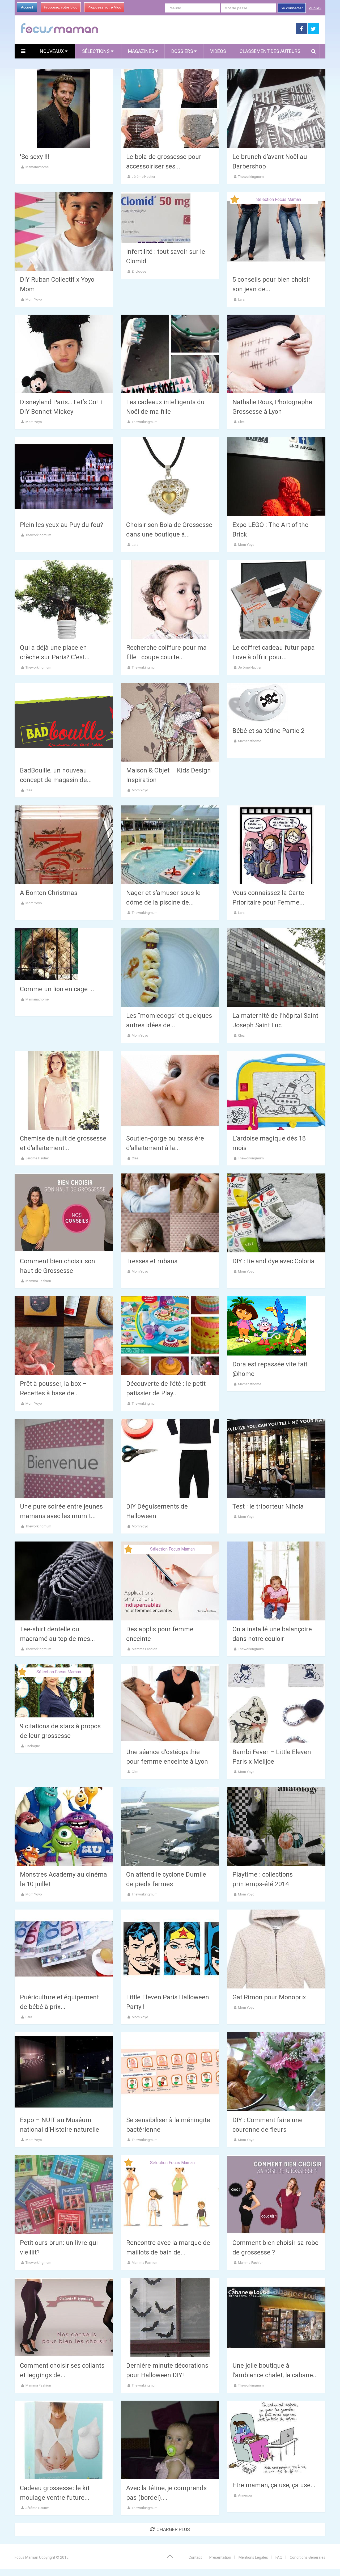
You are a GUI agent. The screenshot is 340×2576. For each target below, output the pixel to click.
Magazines (141, 51)
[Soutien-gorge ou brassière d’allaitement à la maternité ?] (170, 1090)
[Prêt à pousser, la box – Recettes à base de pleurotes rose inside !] (64, 1336)
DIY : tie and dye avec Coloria (273, 1261)
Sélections (96, 51)
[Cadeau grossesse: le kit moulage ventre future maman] (64, 2440)
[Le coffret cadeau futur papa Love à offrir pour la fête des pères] (276, 599)
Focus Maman (26, 2557)
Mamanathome (37, 167)
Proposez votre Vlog (104, 7)
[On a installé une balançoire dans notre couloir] (276, 1581)
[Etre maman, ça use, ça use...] (267, 2438)
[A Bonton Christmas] (64, 845)
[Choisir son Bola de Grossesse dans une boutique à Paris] (170, 477)
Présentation (220, 2557)
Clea (241, 422)
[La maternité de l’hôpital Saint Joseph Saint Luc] (276, 967)
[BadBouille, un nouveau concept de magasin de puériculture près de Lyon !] (64, 722)
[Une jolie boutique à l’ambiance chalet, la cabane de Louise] (276, 2317)
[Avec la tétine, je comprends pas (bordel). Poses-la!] (170, 2440)
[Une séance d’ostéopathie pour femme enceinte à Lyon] (170, 1704)
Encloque (139, 271)
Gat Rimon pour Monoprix (269, 1997)
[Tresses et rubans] (170, 1213)
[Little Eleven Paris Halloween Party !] (170, 1949)
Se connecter (292, 8)
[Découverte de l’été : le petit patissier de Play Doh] (170, 1336)
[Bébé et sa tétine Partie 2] (257, 702)
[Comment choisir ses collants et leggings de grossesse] (64, 2317)
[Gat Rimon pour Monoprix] (276, 1949)
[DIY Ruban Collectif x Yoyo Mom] (64, 231)
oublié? (315, 8)
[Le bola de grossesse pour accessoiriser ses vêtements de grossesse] (170, 109)
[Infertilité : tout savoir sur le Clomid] (156, 217)
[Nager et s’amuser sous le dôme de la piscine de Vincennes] (170, 845)
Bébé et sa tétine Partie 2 (268, 731)
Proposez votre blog (61, 7)
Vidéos (218, 51)
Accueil (27, 7)
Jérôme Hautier (143, 177)
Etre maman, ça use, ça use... (274, 2485)
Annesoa (245, 2495)
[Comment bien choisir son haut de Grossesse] (64, 1213)
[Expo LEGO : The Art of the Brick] (276, 477)
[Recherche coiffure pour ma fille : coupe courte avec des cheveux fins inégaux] (170, 599)
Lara (241, 299)
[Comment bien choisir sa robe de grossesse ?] (276, 2195)
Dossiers (182, 51)
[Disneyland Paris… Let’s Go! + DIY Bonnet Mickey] (64, 354)
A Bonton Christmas (49, 893)
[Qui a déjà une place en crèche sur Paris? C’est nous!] (64, 599)
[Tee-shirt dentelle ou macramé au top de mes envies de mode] (64, 1581)
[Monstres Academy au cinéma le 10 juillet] (64, 1827)
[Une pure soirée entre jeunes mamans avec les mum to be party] (64, 1458)
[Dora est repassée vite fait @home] (267, 1326)
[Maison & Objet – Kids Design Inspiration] (170, 722)
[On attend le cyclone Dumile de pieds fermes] (170, 1827)
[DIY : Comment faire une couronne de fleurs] (276, 2072)
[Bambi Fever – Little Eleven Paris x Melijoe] (276, 1704)
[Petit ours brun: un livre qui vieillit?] (64, 2195)
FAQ (279, 2557)
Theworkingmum (251, 177)
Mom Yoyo (34, 299)
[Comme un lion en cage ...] (46, 954)
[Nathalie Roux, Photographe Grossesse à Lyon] (276, 354)
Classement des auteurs (270, 51)
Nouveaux (52, 51)
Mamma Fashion (38, 1281)
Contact (195, 2557)
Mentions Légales (253, 2557)
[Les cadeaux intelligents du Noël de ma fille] (170, 354)
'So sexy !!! (35, 157)
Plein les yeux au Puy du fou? (61, 525)
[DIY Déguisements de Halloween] (170, 1458)
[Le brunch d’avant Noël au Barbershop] (276, 109)
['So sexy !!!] (64, 109)
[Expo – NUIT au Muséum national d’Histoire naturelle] (64, 2072)
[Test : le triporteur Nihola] (276, 1458)
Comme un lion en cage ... (57, 989)
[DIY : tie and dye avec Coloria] (276, 1213)
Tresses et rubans (152, 1261)
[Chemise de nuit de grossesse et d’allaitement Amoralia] (64, 1090)
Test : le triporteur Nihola (268, 1506)
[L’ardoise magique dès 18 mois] (276, 1090)
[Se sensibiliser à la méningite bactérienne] (170, 2072)
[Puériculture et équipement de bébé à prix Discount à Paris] (64, 1949)
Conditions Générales (308, 2557)
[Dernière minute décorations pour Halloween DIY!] (170, 2317)
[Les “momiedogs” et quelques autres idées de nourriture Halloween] (170, 967)
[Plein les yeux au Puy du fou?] (64, 477)
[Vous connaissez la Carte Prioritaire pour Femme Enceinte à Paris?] (276, 845)
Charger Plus (173, 2529)
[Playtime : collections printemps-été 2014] (276, 1827)
